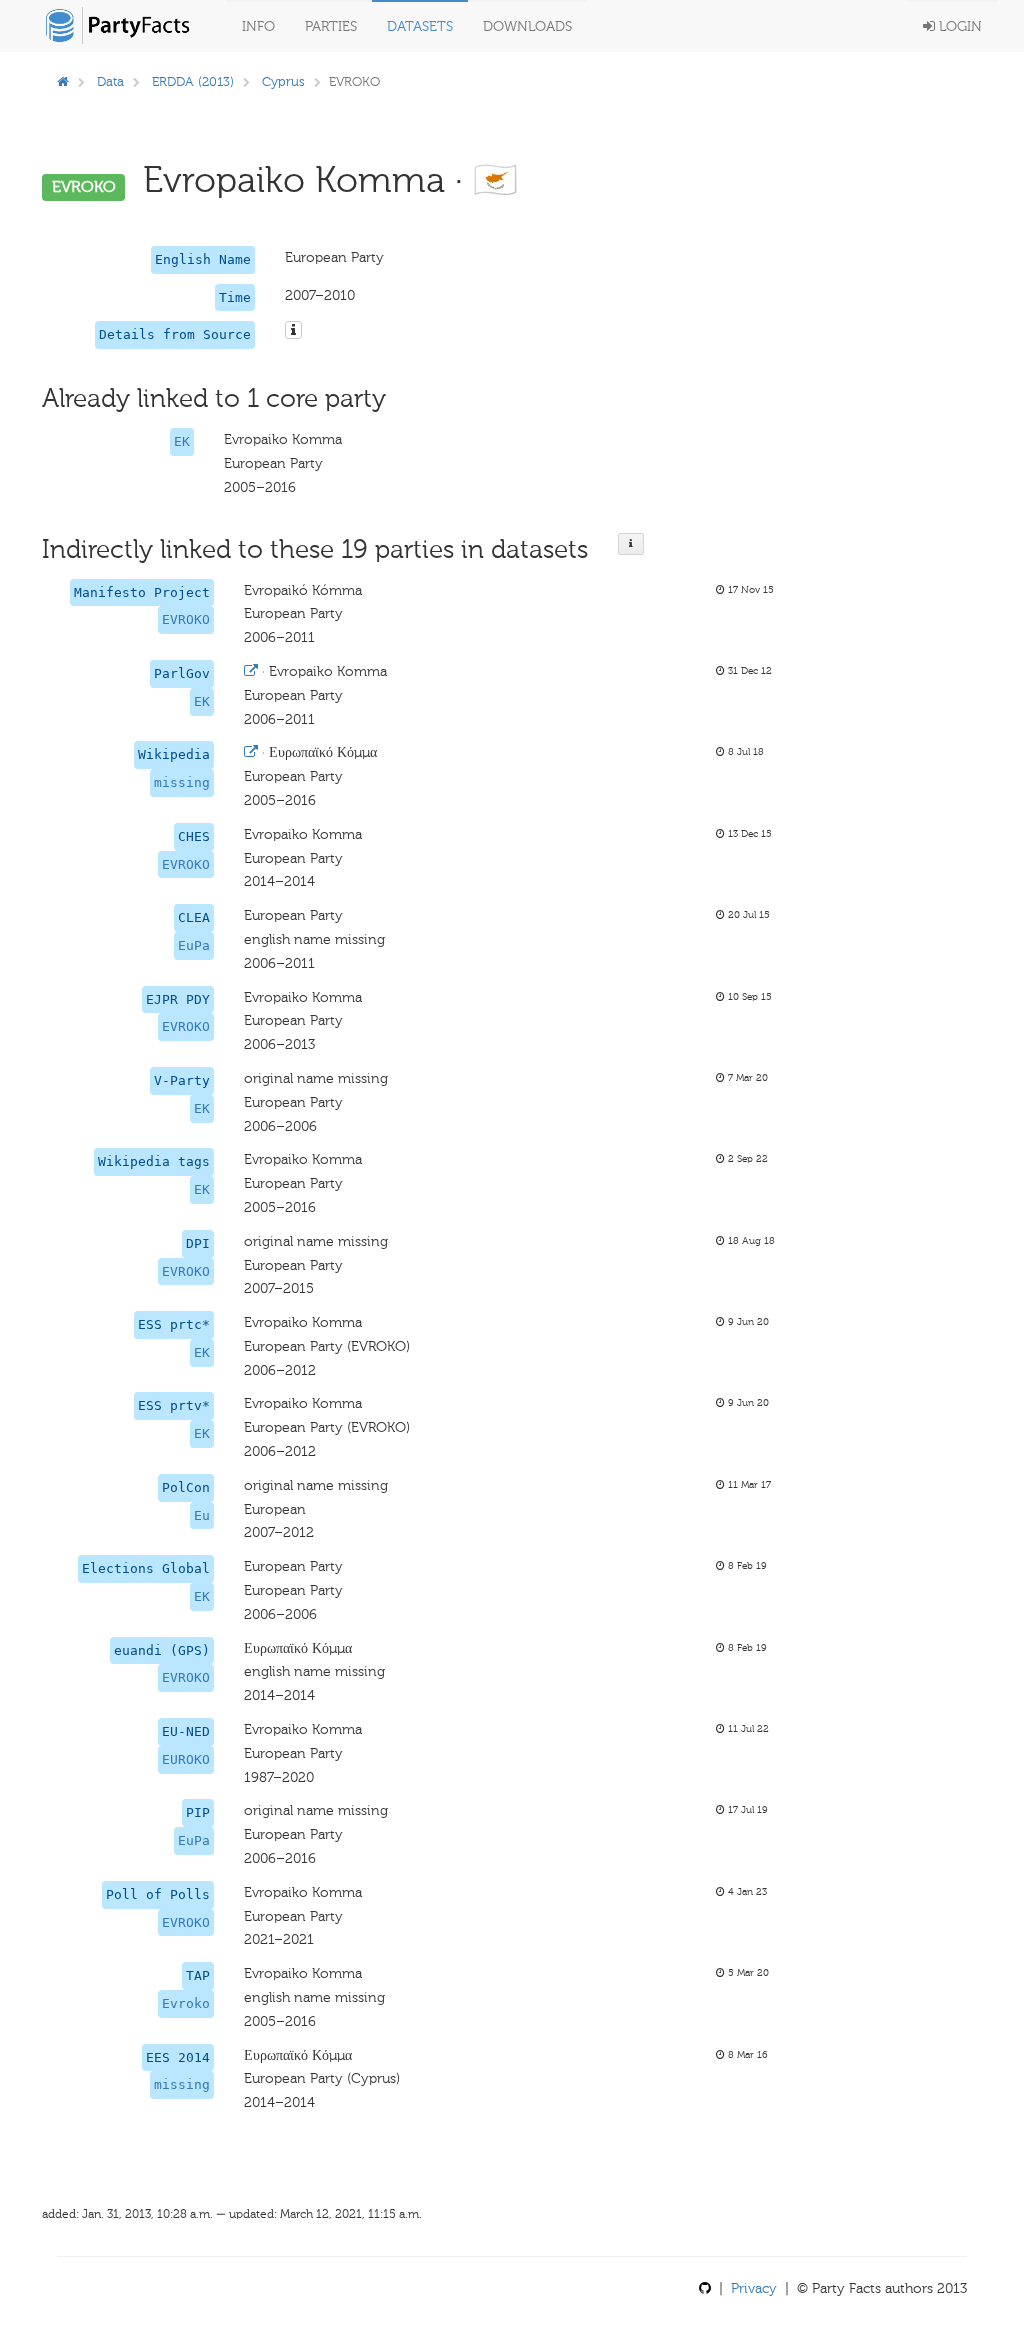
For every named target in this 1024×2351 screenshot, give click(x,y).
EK (182, 441)
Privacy (754, 2288)
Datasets (420, 26)
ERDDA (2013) (193, 81)
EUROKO (186, 1759)
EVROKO (186, 619)
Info (258, 26)
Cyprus (283, 81)
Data (110, 81)
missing (182, 782)
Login (958, 26)
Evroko (186, 2003)
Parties (331, 26)
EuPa (194, 945)
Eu (202, 1515)
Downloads (527, 26)
